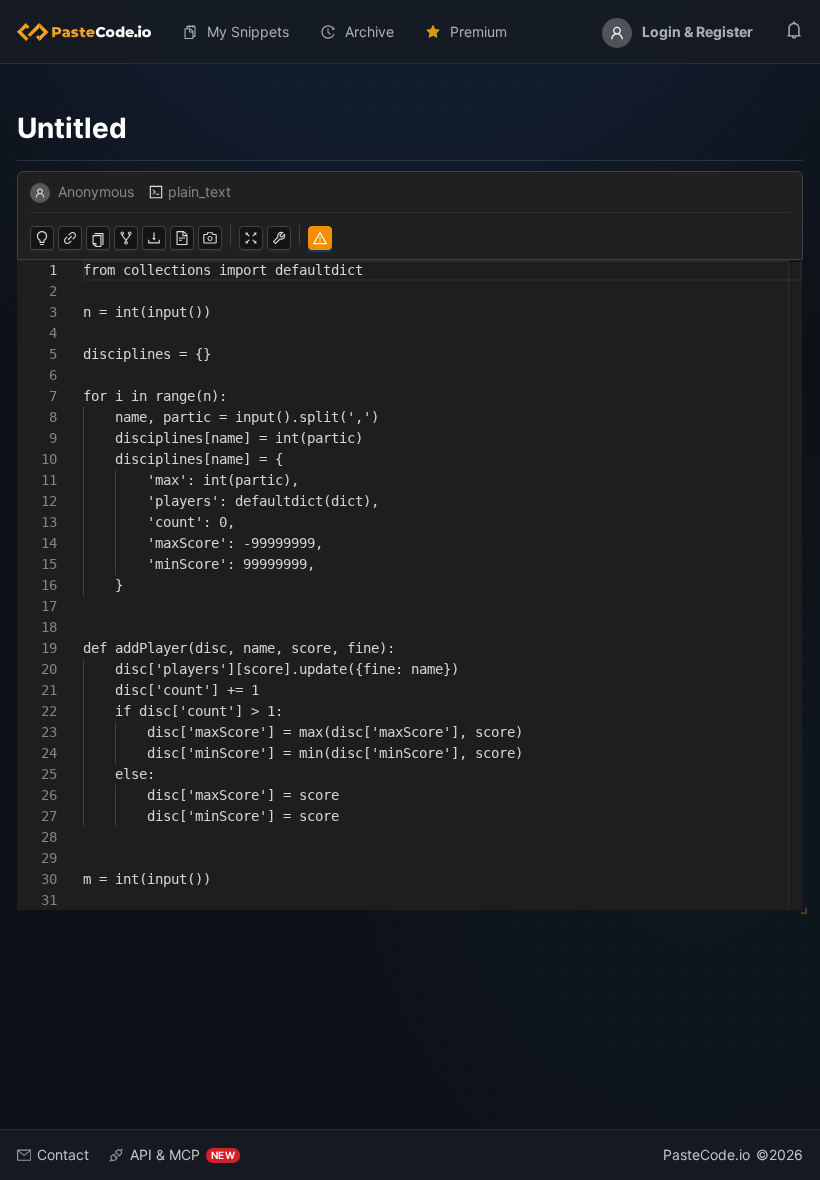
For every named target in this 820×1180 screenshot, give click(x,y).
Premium (478, 31)
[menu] (410, 32)
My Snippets (248, 31)
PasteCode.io (706, 1154)
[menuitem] (92, 32)
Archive (369, 31)
